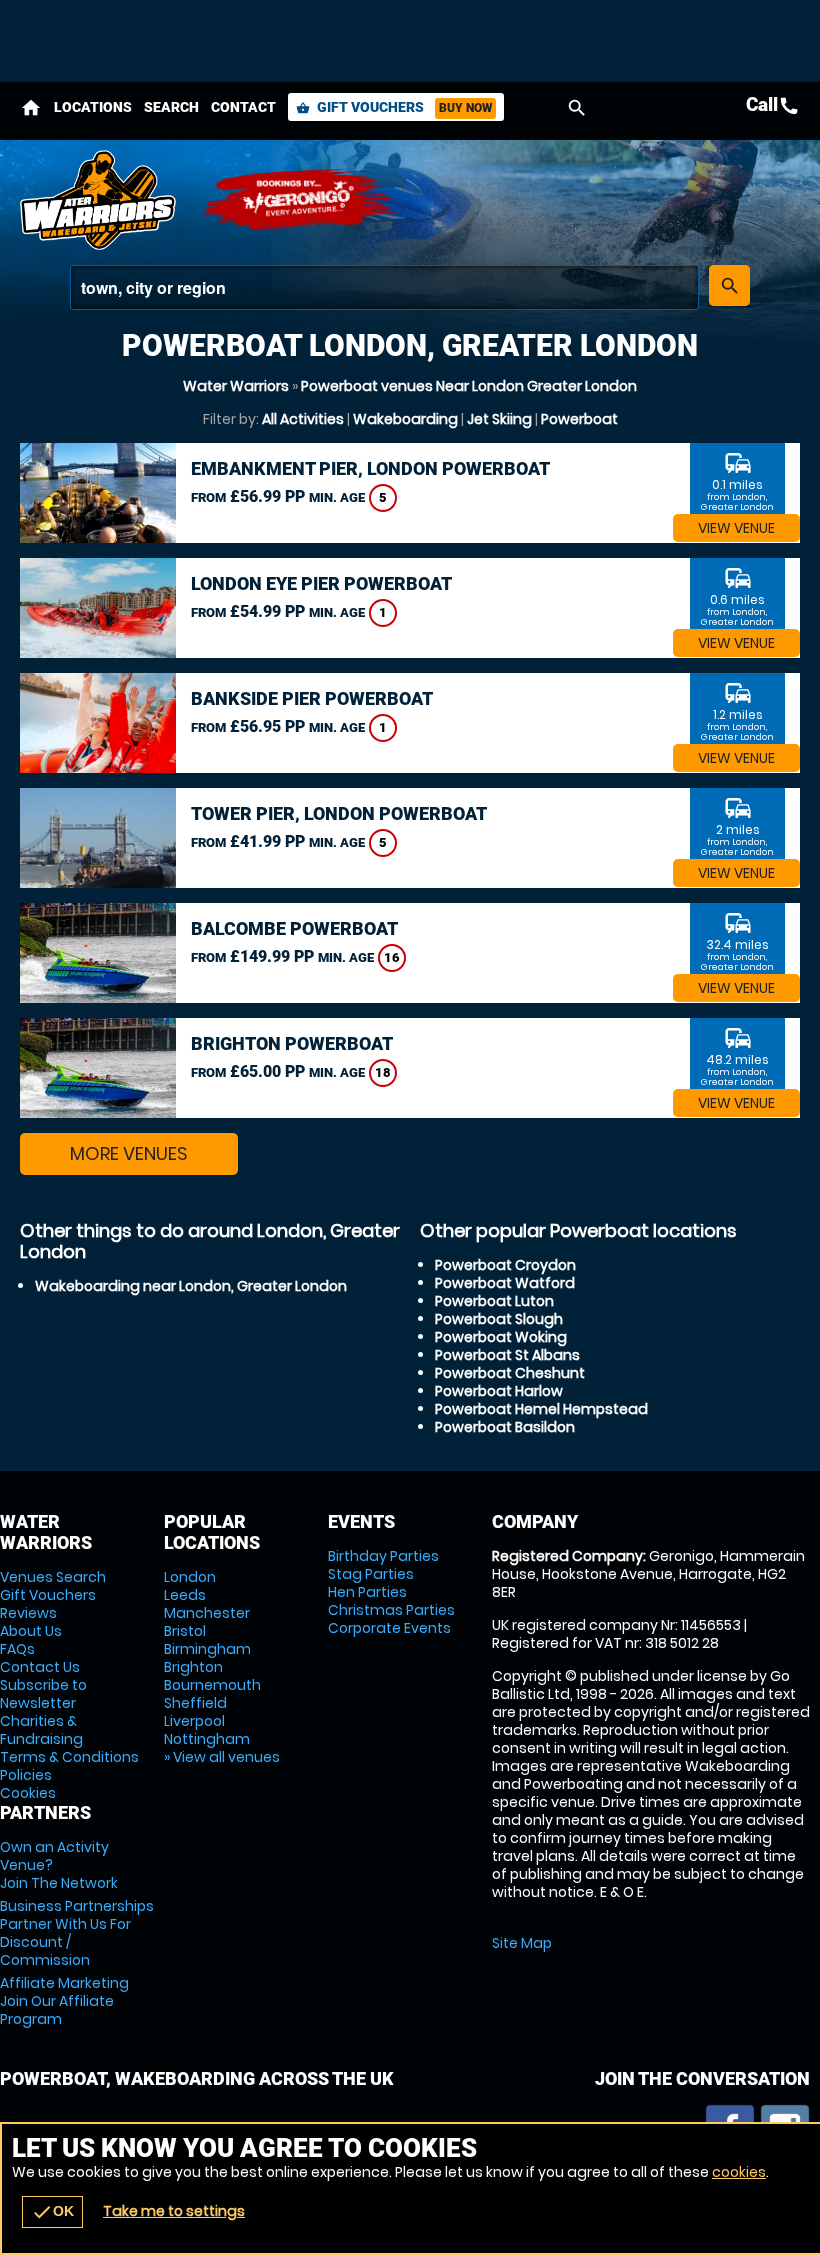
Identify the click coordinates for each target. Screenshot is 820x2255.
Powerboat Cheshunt (510, 1373)
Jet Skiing (499, 419)
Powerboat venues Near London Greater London (469, 386)
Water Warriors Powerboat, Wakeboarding (100, 200)
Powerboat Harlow (499, 1391)
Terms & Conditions (69, 1757)
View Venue (736, 528)
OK (52, 2212)
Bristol (185, 1631)
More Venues (129, 1153)
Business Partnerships (77, 1933)
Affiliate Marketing (64, 2001)
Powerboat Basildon (505, 1427)
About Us (31, 1631)
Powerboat (579, 419)
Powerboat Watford (505, 1283)
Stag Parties (371, 1574)
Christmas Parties (391, 1610)
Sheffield (195, 1703)
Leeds (185, 1595)
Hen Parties (367, 1592)
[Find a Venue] (384, 287)
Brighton (193, 1667)
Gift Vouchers (394, 107)
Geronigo (300, 200)
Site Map (522, 1943)
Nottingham (207, 1739)
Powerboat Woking (501, 1337)
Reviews (28, 1613)
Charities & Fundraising (41, 1730)
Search (171, 107)
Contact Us (40, 1667)
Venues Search (53, 1577)
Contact (243, 107)
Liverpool (194, 1721)
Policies (26, 1775)
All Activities (303, 419)
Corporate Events (389, 1628)
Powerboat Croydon (505, 1265)
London (190, 1577)
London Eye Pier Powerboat (321, 583)
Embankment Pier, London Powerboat (370, 468)
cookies (739, 2172)
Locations (93, 107)
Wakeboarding (405, 419)
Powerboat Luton (494, 1301)
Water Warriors (236, 386)
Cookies (28, 1793)
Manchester (207, 1613)
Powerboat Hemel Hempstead (541, 1409)
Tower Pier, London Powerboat (339, 813)
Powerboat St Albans (507, 1355)
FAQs (17, 1649)
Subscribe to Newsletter (43, 1694)
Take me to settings (174, 2211)
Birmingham (207, 1649)
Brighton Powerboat (292, 1043)
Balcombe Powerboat (294, 928)
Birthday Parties (383, 1556)
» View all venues (222, 1757)
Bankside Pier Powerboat (312, 698)
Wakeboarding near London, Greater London (191, 1286)
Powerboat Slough (499, 1319)
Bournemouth (212, 1685)
